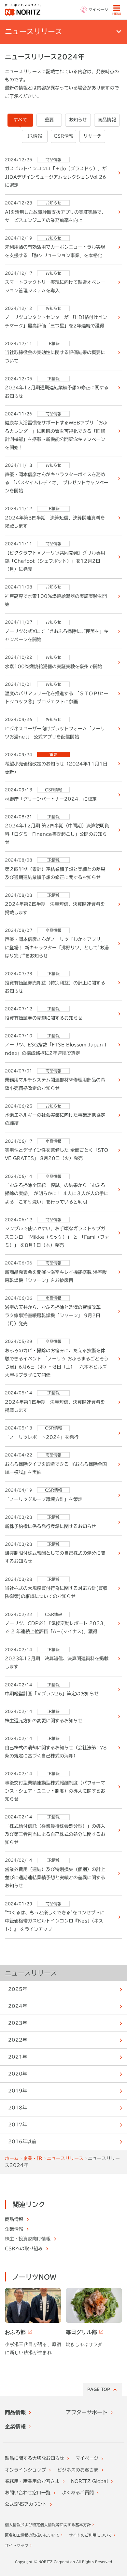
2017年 (18, 2125)
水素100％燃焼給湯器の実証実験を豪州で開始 (54, 667)
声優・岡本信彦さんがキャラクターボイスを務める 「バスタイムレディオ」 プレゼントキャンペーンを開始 (57, 483)
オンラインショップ (25, 2470)
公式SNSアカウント (26, 2504)
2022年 (18, 2040)
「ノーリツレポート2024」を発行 (42, 1437)
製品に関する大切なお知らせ (35, 2458)
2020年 (18, 2074)
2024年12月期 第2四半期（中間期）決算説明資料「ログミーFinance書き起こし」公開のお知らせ (57, 834)
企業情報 (15, 2427)
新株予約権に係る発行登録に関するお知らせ (50, 1526)
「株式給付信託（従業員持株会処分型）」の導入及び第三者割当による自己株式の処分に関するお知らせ (55, 1834)
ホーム (12, 2158)
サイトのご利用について (91, 2535)
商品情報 (15, 2412)
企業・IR (33, 2158)
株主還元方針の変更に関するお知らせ (44, 1721)
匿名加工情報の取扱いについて (32, 2535)
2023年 (18, 2023)
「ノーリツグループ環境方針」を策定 (44, 1499)
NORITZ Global (89, 2481)
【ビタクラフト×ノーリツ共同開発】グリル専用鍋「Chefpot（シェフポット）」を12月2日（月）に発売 (55, 561)
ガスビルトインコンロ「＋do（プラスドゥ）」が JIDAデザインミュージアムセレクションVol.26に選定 (56, 177)
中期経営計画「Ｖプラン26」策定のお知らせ (52, 1694)
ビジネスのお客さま (78, 2470)
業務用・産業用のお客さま (32, 2481)
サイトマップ (17, 2545)
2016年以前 (22, 2142)
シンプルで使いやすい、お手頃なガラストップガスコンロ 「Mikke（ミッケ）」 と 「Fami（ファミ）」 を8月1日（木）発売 (57, 1237)
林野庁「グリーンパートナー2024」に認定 (51, 799)
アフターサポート (87, 2412)
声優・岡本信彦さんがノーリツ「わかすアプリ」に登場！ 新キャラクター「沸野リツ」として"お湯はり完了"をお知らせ (57, 947)
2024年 (18, 2006)
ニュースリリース (31, 1973)
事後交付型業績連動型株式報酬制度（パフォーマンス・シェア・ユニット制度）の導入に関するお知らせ (55, 1791)
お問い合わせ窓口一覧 (28, 2493)
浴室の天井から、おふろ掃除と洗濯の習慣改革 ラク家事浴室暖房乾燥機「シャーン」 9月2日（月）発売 (55, 1316)
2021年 (18, 2057)
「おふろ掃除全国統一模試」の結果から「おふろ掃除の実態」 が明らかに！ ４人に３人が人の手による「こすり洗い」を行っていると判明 (57, 1193)
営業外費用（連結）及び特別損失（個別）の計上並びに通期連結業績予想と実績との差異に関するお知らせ (55, 1878)
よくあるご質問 (78, 2493)
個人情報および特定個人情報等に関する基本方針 (48, 2525)
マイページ (87, 2458)
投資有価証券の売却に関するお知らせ (44, 1018)
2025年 (18, 1989)
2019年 (18, 2091)
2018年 (18, 2108)
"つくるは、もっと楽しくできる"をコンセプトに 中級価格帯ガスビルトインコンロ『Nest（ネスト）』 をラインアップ (55, 1921)
